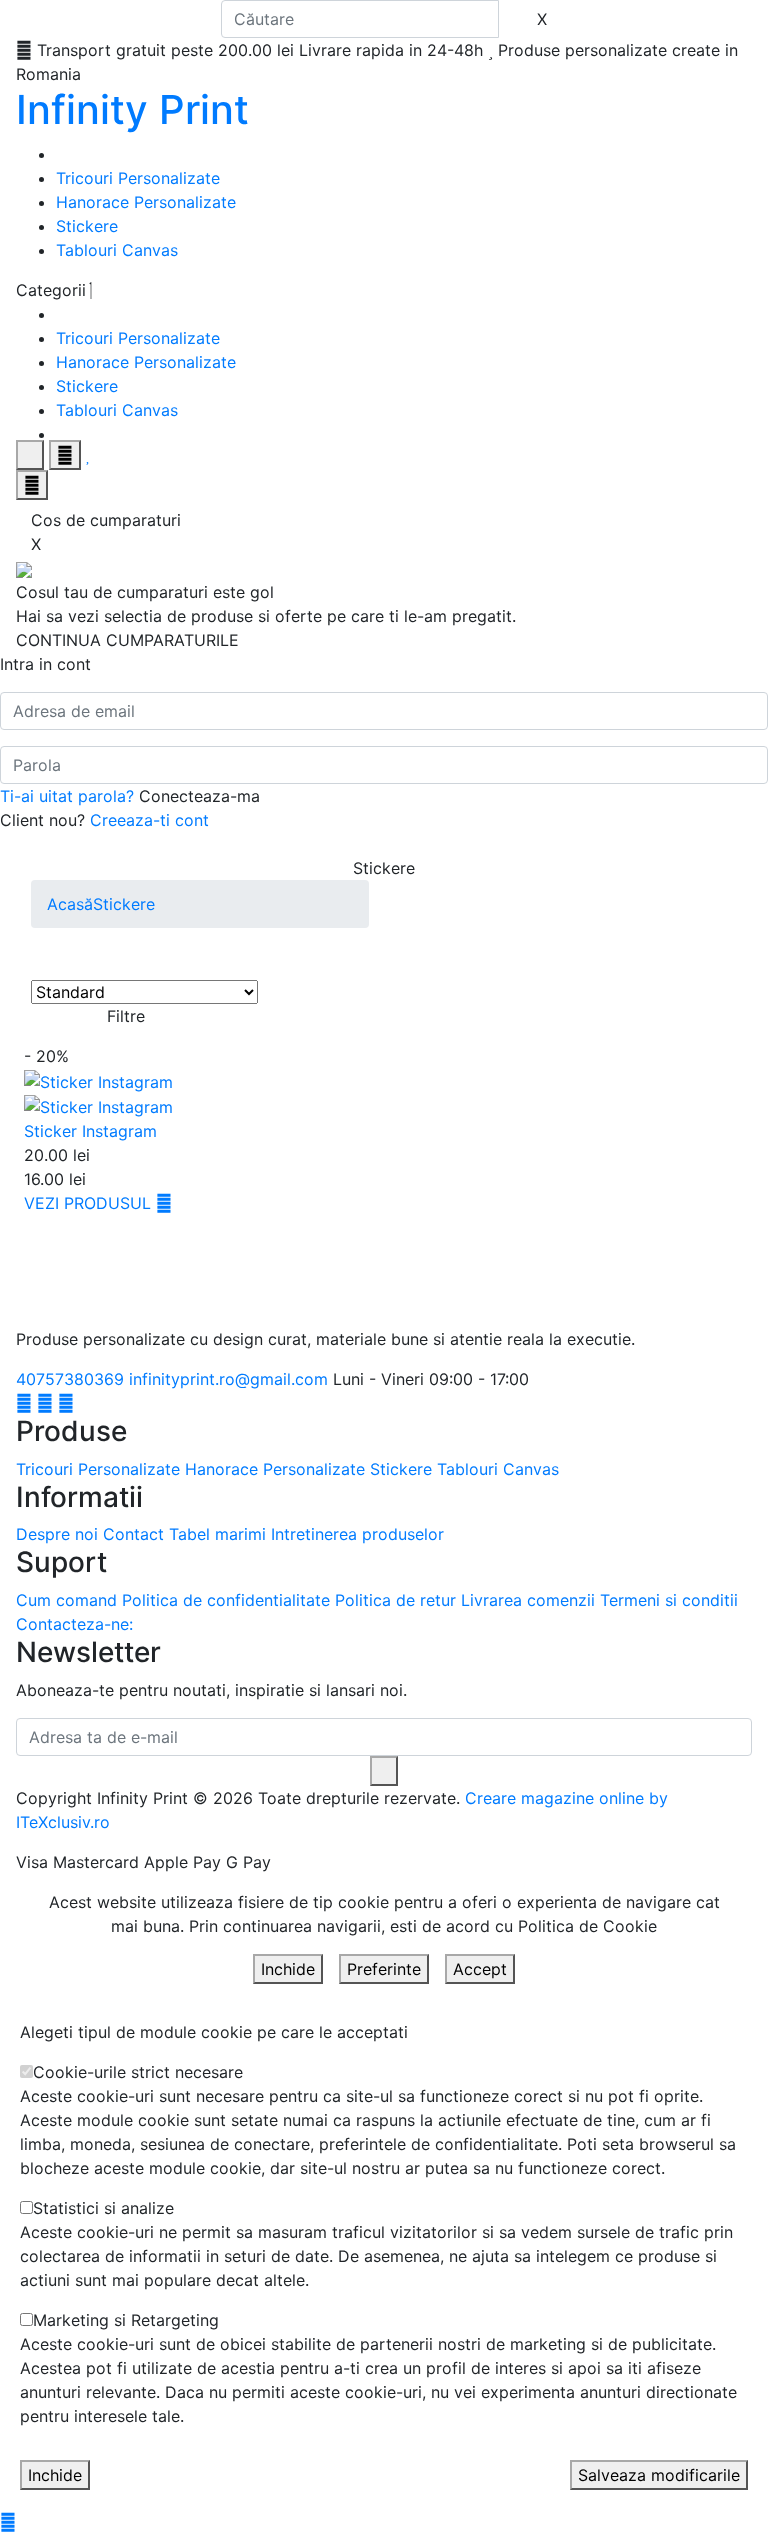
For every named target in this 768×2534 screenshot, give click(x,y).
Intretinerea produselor (357, 1534)
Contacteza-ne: (74, 1624)
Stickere (87, 226)
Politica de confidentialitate (226, 1600)
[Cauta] (30, 455)
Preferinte (384, 1969)
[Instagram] (45, 1403)
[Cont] (65, 455)
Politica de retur (395, 1600)
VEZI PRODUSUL (90, 1203)
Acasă (70, 904)
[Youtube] (66, 1403)
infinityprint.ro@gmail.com (228, 1379)
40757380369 (70, 1379)
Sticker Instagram (90, 1131)
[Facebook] (24, 1403)
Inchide (288, 1969)
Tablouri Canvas (117, 250)
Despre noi (57, 1534)
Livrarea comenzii (528, 1600)
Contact (133, 1534)
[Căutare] (518, 19)
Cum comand (66, 1600)
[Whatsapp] (8, 2522)
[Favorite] (88, 455)
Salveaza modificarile (659, 2475)
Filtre (126, 1016)
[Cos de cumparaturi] (32, 485)
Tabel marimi (217, 1534)
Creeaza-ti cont (149, 820)
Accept (480, 1969)
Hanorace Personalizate (146, 202)
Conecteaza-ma (199, 796)
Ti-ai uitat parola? (67, 796)
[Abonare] (384, 1771)
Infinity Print (132, 109)
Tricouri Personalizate (138, 178)
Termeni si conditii (669, 1600)
